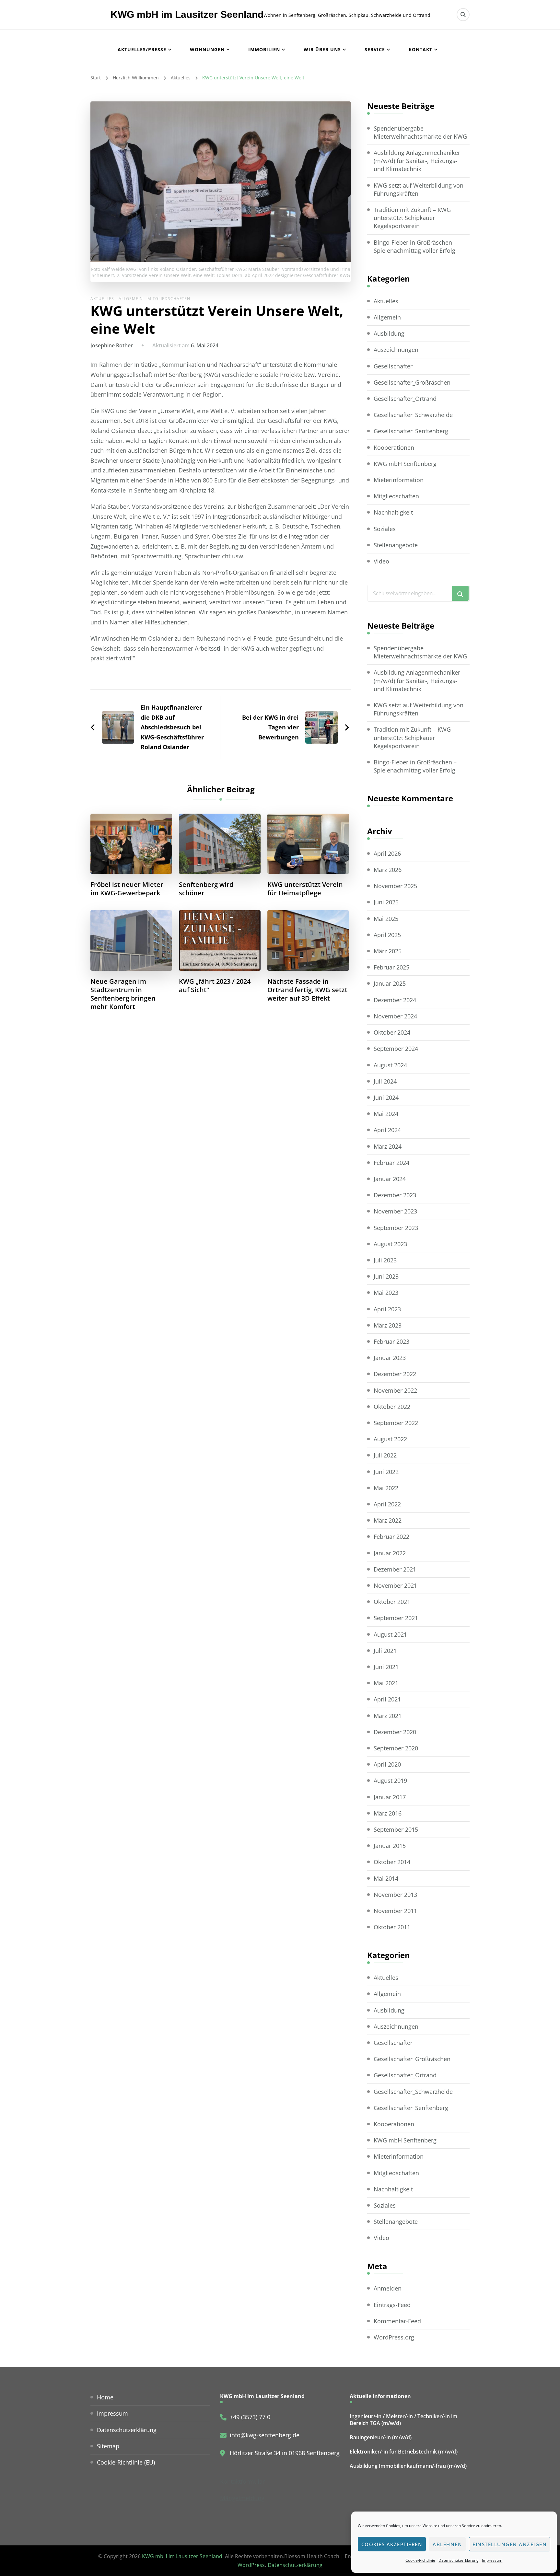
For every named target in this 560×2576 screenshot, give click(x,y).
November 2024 (395, 1016)
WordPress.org (394, 2337)
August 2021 (390, 1634)
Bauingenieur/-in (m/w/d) (381, 2437)
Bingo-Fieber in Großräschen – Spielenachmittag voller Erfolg (415, 246)
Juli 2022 (385, 1455)
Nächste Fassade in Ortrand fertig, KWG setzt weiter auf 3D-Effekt (307, 990)
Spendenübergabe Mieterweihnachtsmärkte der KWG (420, 132)
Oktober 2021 (392, 1602)
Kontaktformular (242, 2481)
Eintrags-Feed (392, 2305)
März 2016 (388, 1813)
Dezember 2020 (395, 1732)
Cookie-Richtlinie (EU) (126, 2462)
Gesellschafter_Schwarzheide (413, 415)
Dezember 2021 (395, 1569)
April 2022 (387, 1504)
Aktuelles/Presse (142, 49)
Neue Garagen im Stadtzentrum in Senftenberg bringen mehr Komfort (123, 994)
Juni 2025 (386, 902)
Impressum (492, 2560)
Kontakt (420, 49)
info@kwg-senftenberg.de (265, 2435)
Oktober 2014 (392, 1862)
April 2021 (387, 1699)
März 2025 (388, 951)
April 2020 (387, 1764)
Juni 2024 (386, 1097)
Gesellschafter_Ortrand (405, 399)
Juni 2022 (386, 1472)
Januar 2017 (390, 1797)
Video (381, 561)
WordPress (251, 2565)
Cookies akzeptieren (392, 2544)
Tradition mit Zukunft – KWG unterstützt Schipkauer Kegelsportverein (412, 218)
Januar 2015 (390, 1846)
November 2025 (395, 886)
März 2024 (388, 1146)
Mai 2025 (386, 919)
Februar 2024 (391, 1163)
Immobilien (264, 49)
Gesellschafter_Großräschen (412, 382)
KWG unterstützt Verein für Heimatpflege (305, 889)
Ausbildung (389, 333)
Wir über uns (322, 49)
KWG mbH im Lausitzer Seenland (187, 14)
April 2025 (387, 935)
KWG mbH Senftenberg (405, 464)
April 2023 (387, 1309)
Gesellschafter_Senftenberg (411, 431)
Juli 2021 (385, 1651)
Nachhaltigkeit (393, 512)
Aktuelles (102, 299)
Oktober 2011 (392, 1927)
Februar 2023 (391, 1341)
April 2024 (387, 1130)
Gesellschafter (393, 366)
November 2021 (395, 1585)
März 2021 (388, 1716)
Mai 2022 (386, 1488)
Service (375, 49)
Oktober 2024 (392, 1032)
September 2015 (396, 1829)
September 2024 (396, 1049)
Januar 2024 (390, 1179)
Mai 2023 (386, 1293)
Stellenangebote (396, 545)
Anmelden (388, 2288)
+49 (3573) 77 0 (250, 2417)
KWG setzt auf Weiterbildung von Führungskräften (419, 189)
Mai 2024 (386, 1114)
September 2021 (396, 1618)
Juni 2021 (386, 1667)
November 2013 (395, 1895)
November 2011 (395, 1911)
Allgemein (131, 299)
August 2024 (390, 1065)
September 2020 (396, 1748)
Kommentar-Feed (397, 2321)
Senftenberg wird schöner (206, 889)
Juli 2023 (385, 1260)
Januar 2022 (390, 1553)
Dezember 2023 (395, 1195)
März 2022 (388, 1520)
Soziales (385, 529)
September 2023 (396, 1228)
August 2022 (390, 1439)
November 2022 (395, 1390)
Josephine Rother (112, 345)
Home (105, 2397)
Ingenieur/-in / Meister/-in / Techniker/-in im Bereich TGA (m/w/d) (403, 2420)
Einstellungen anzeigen (510, 2544)
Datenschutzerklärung (459, 2560)
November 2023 (395, 1211)
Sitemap (108, 2446)
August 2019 (390, 1781)
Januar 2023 (390, 1358)
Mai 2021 (386, 1683)
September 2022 (396, 1423)
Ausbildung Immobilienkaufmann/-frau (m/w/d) (408, 2466)
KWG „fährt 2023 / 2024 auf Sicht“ (215, 986)
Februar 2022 (391, 1537)
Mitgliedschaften (169, 299)
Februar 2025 (391, 967)
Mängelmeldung (242, 2498)
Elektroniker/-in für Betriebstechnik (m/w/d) (404, 2452)
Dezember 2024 (395, 1000)
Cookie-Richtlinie (420, 2560)
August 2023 (390, 1244)
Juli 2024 (385, 1081)
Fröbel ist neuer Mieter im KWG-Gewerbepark (127, 889)
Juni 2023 (386, 1276)
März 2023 (388, 1325)
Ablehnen (447, 2544)
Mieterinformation (399, 480)
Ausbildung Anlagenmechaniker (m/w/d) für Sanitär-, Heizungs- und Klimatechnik (417, 161)
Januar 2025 (390, 983)
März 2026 (388, 870)
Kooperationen (394, 447)
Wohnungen (207, 49)
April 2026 (387, 853)
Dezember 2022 (395, 1374)
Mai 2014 (386, 1878)
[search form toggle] (463, 15)
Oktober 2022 (392, 1407)
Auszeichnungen (396, 350)
